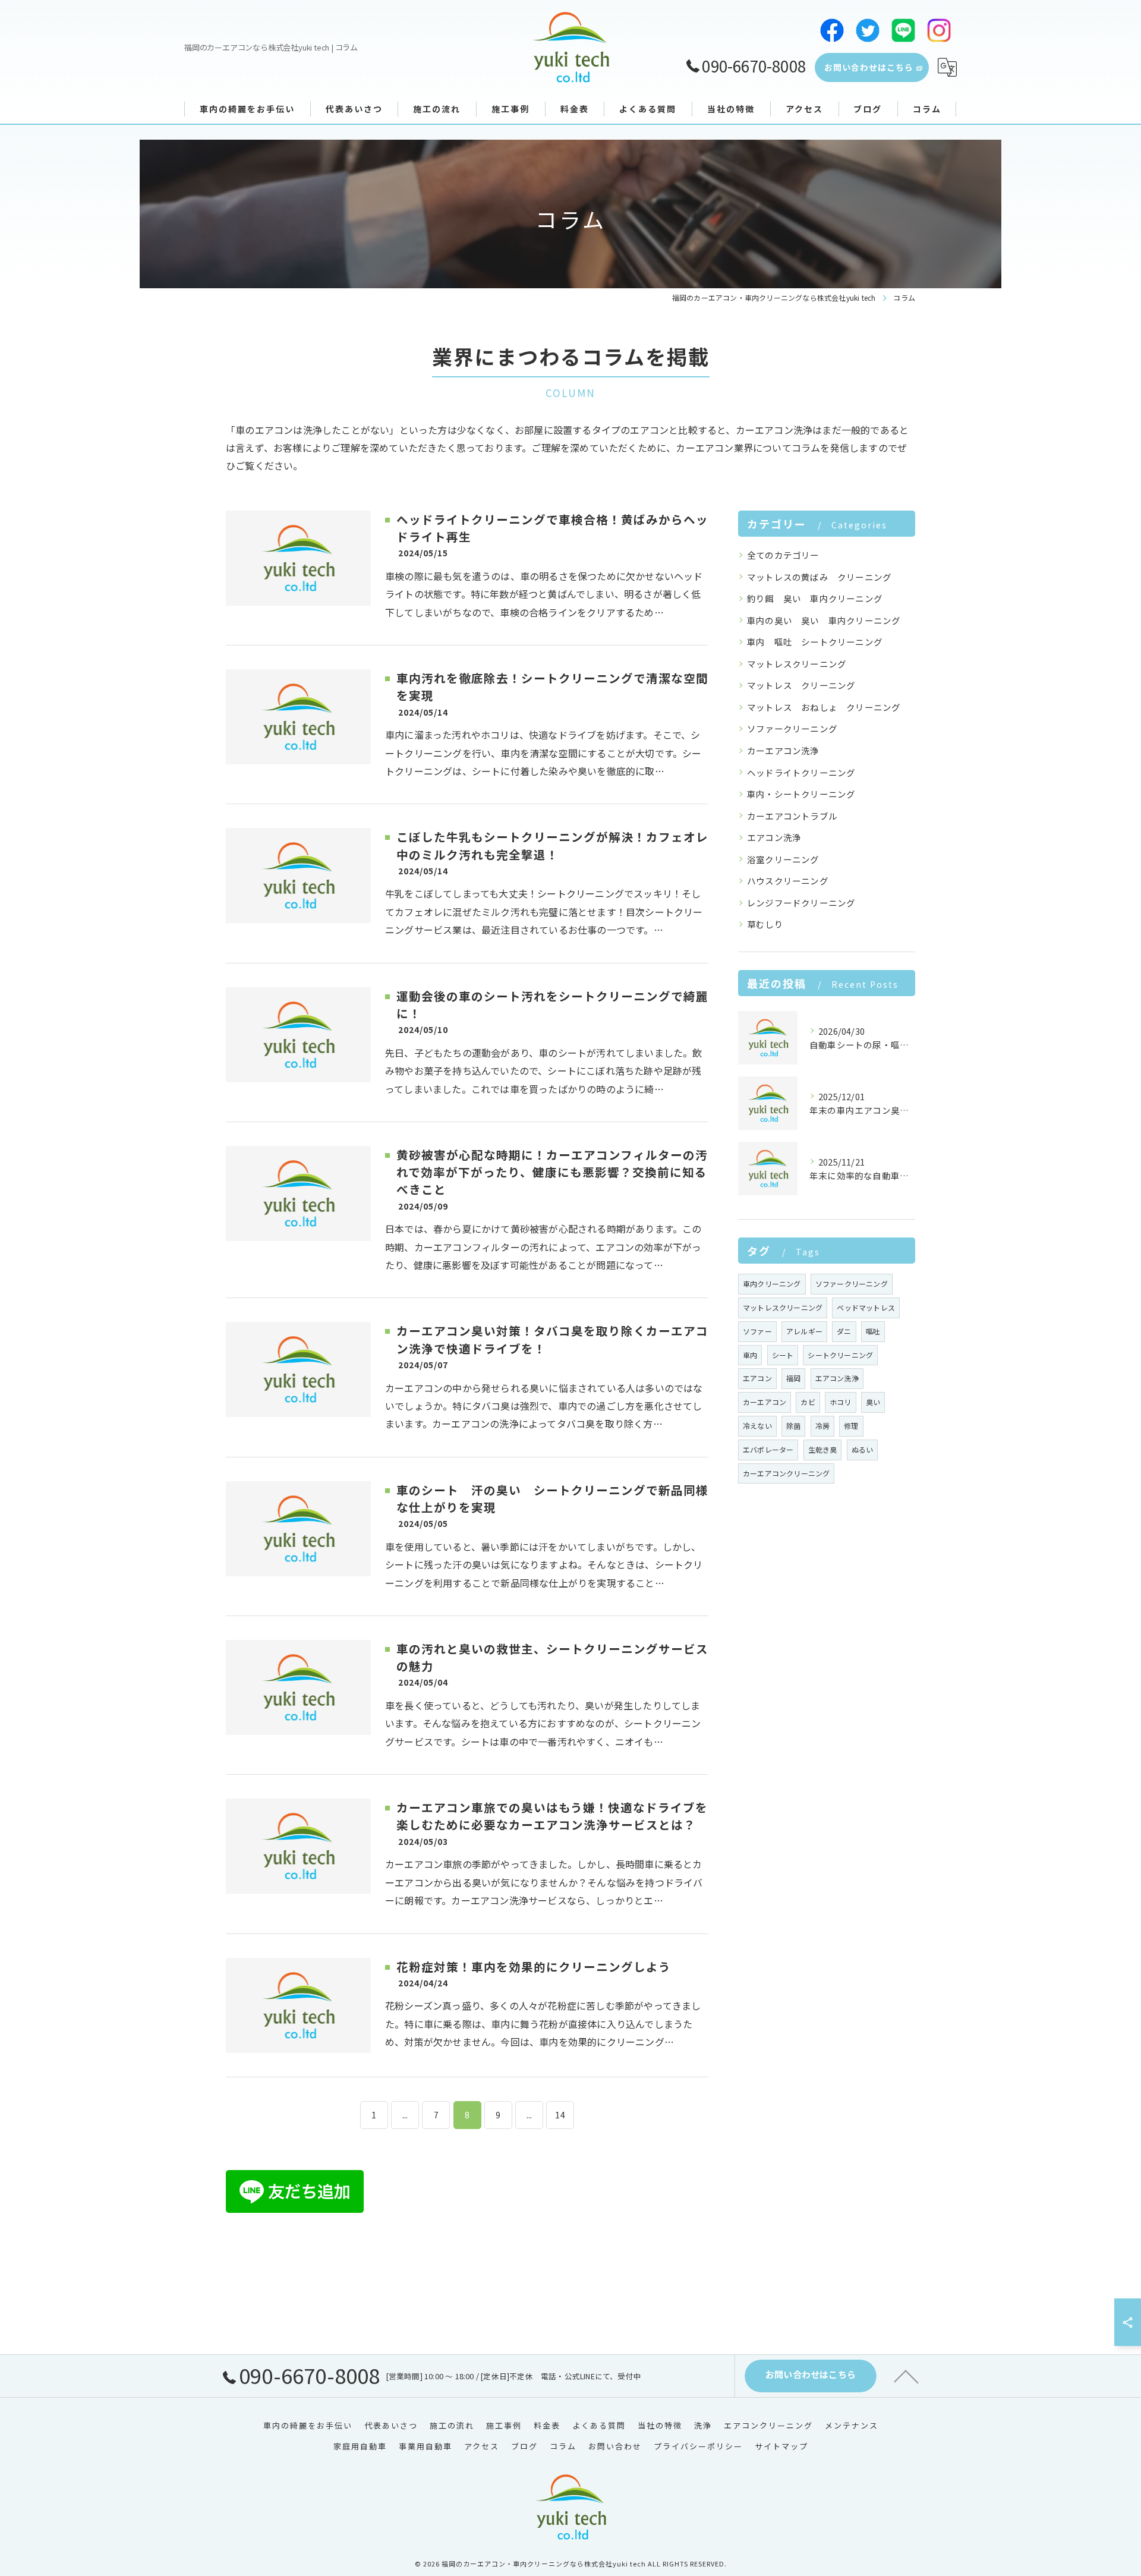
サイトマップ (781, 2446)
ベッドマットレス (866, 1307)
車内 (750, 1355)
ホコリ (841, 1402)
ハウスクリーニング (788, 881)
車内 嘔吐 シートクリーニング (815, 642)
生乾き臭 (823, 1449)
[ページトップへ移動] (906, 2376)
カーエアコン (765, 1402)
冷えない (757, 1426)
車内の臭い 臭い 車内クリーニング (824, 620)
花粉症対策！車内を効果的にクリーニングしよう (534, 1966)
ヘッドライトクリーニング (801, 772)
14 (560, 2115)
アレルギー (804, 1331)
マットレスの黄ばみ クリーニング (819, 577)
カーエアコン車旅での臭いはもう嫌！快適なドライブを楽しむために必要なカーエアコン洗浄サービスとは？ (552, 1816)
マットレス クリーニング (801, 685)
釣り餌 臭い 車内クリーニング (815, 598)
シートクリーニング (840, 1355)
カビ (808, 1402)
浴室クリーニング (783, 859)
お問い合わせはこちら (869, 67)
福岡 (793, 1378)
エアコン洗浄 (774, 837)
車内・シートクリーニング (801, 794)
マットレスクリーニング (797, 664)
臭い (873, 1402)
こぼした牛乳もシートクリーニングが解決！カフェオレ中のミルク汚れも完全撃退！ (552, 845)
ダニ (844, 1331)
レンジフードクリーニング (801, 903)
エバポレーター (768, 1449)
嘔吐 (873, 1331)
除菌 (793, 1426)
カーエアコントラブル (792, 816)
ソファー (757, 1331)
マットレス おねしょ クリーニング (824, 707)
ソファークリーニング (792, 728)
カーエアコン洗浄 (783, 750)
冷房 (822, 1426)
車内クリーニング (772, 1284)
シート (783, 1355)
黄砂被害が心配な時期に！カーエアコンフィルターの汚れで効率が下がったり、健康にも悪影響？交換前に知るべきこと (552, 1172)
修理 (851, 1426)
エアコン (757, 1378)
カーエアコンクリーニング (786, 1473)
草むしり (765, 924)
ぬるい (863, 1449)
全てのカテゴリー (783, 555)
